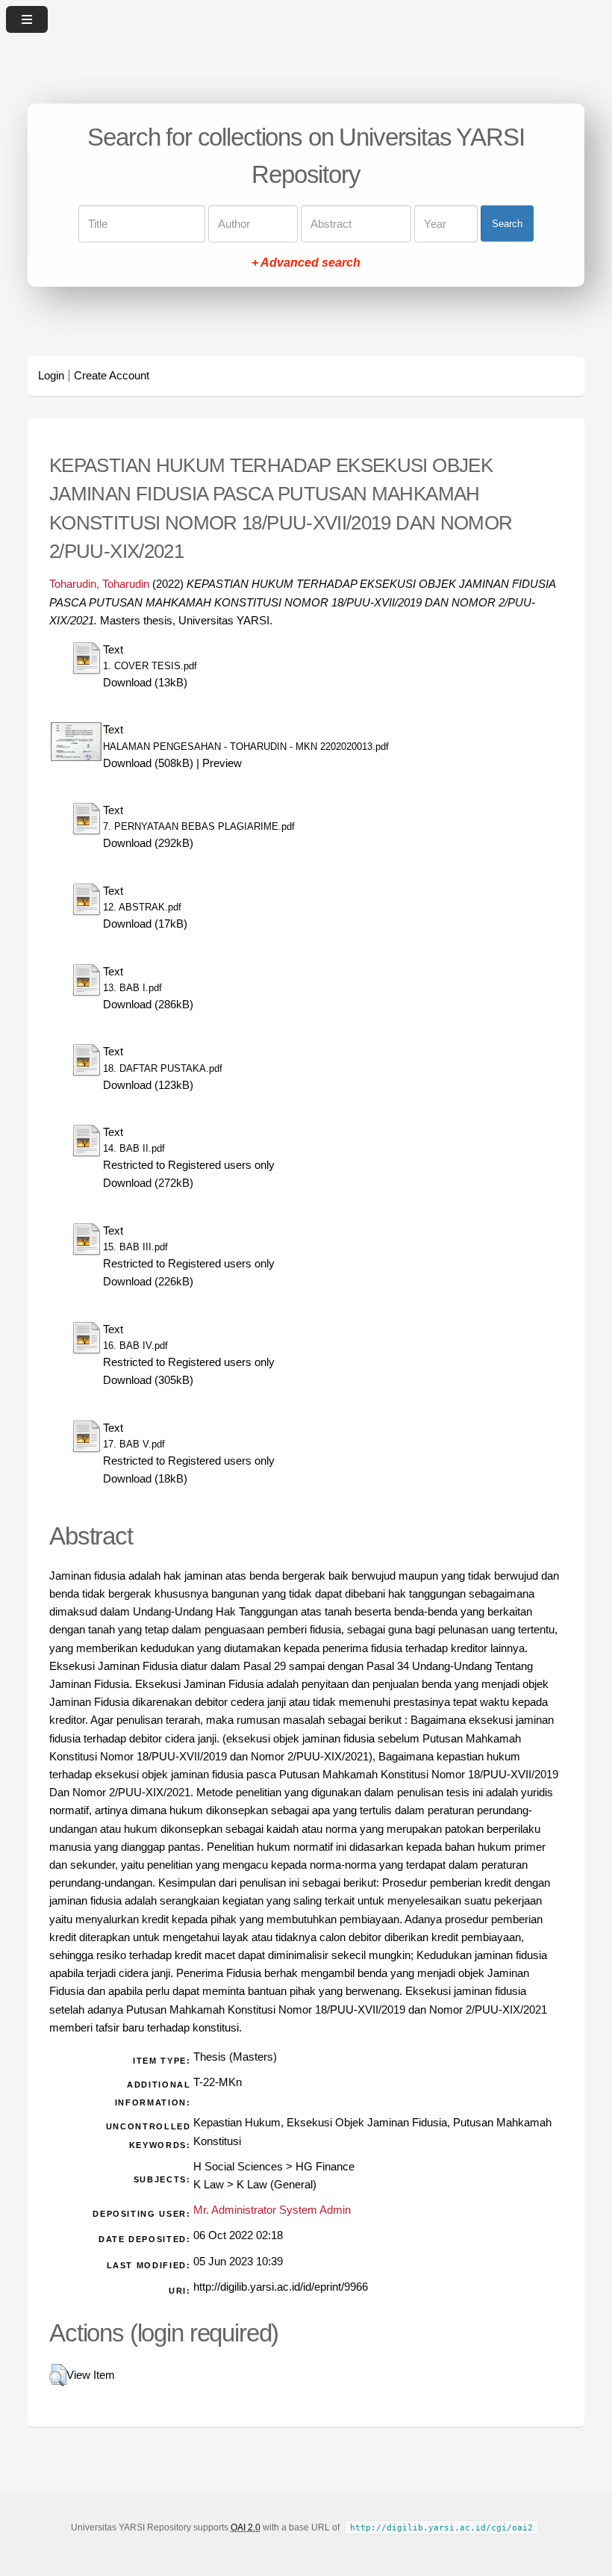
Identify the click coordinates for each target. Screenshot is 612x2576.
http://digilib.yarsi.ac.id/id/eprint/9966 (281, 2287)
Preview (222, 763)
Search (507, 224)
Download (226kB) (148, 1282)
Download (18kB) (145, 1479)
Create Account (112, 376)
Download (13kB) (145, 683)
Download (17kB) (145, 924)
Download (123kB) (148, 1085)
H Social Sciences (238, 2167)
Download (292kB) (148, 843)
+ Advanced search (306, 262)
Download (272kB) (148, 1183)
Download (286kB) (148, 1005)
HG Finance (325, 2167)
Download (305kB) (148, 1380)
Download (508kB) (148, 763)
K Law (209, 2185)
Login (51, 376)
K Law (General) (277, 2185)
